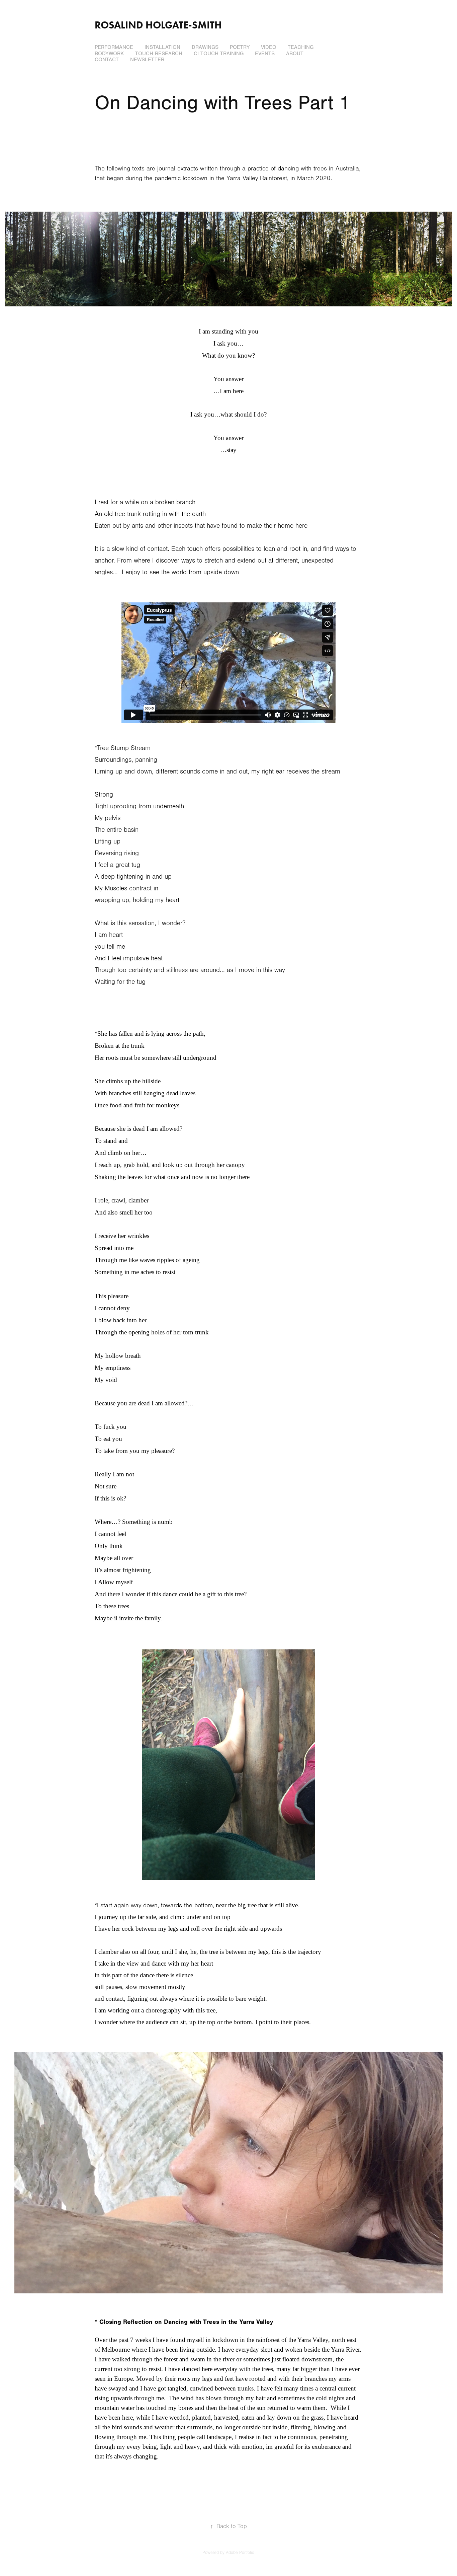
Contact (107, 60)
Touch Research (159, 54)
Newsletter (147, 60)
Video (269, 47)
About (295, 54)
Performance (114, 47)
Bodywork (109, 54)
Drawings (205, 47)
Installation (162, 47)
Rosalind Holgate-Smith (158, 25)
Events (265, 54)
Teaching (301, 47)
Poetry (240, 47)
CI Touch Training (219, 54)
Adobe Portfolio (240, 2553)
